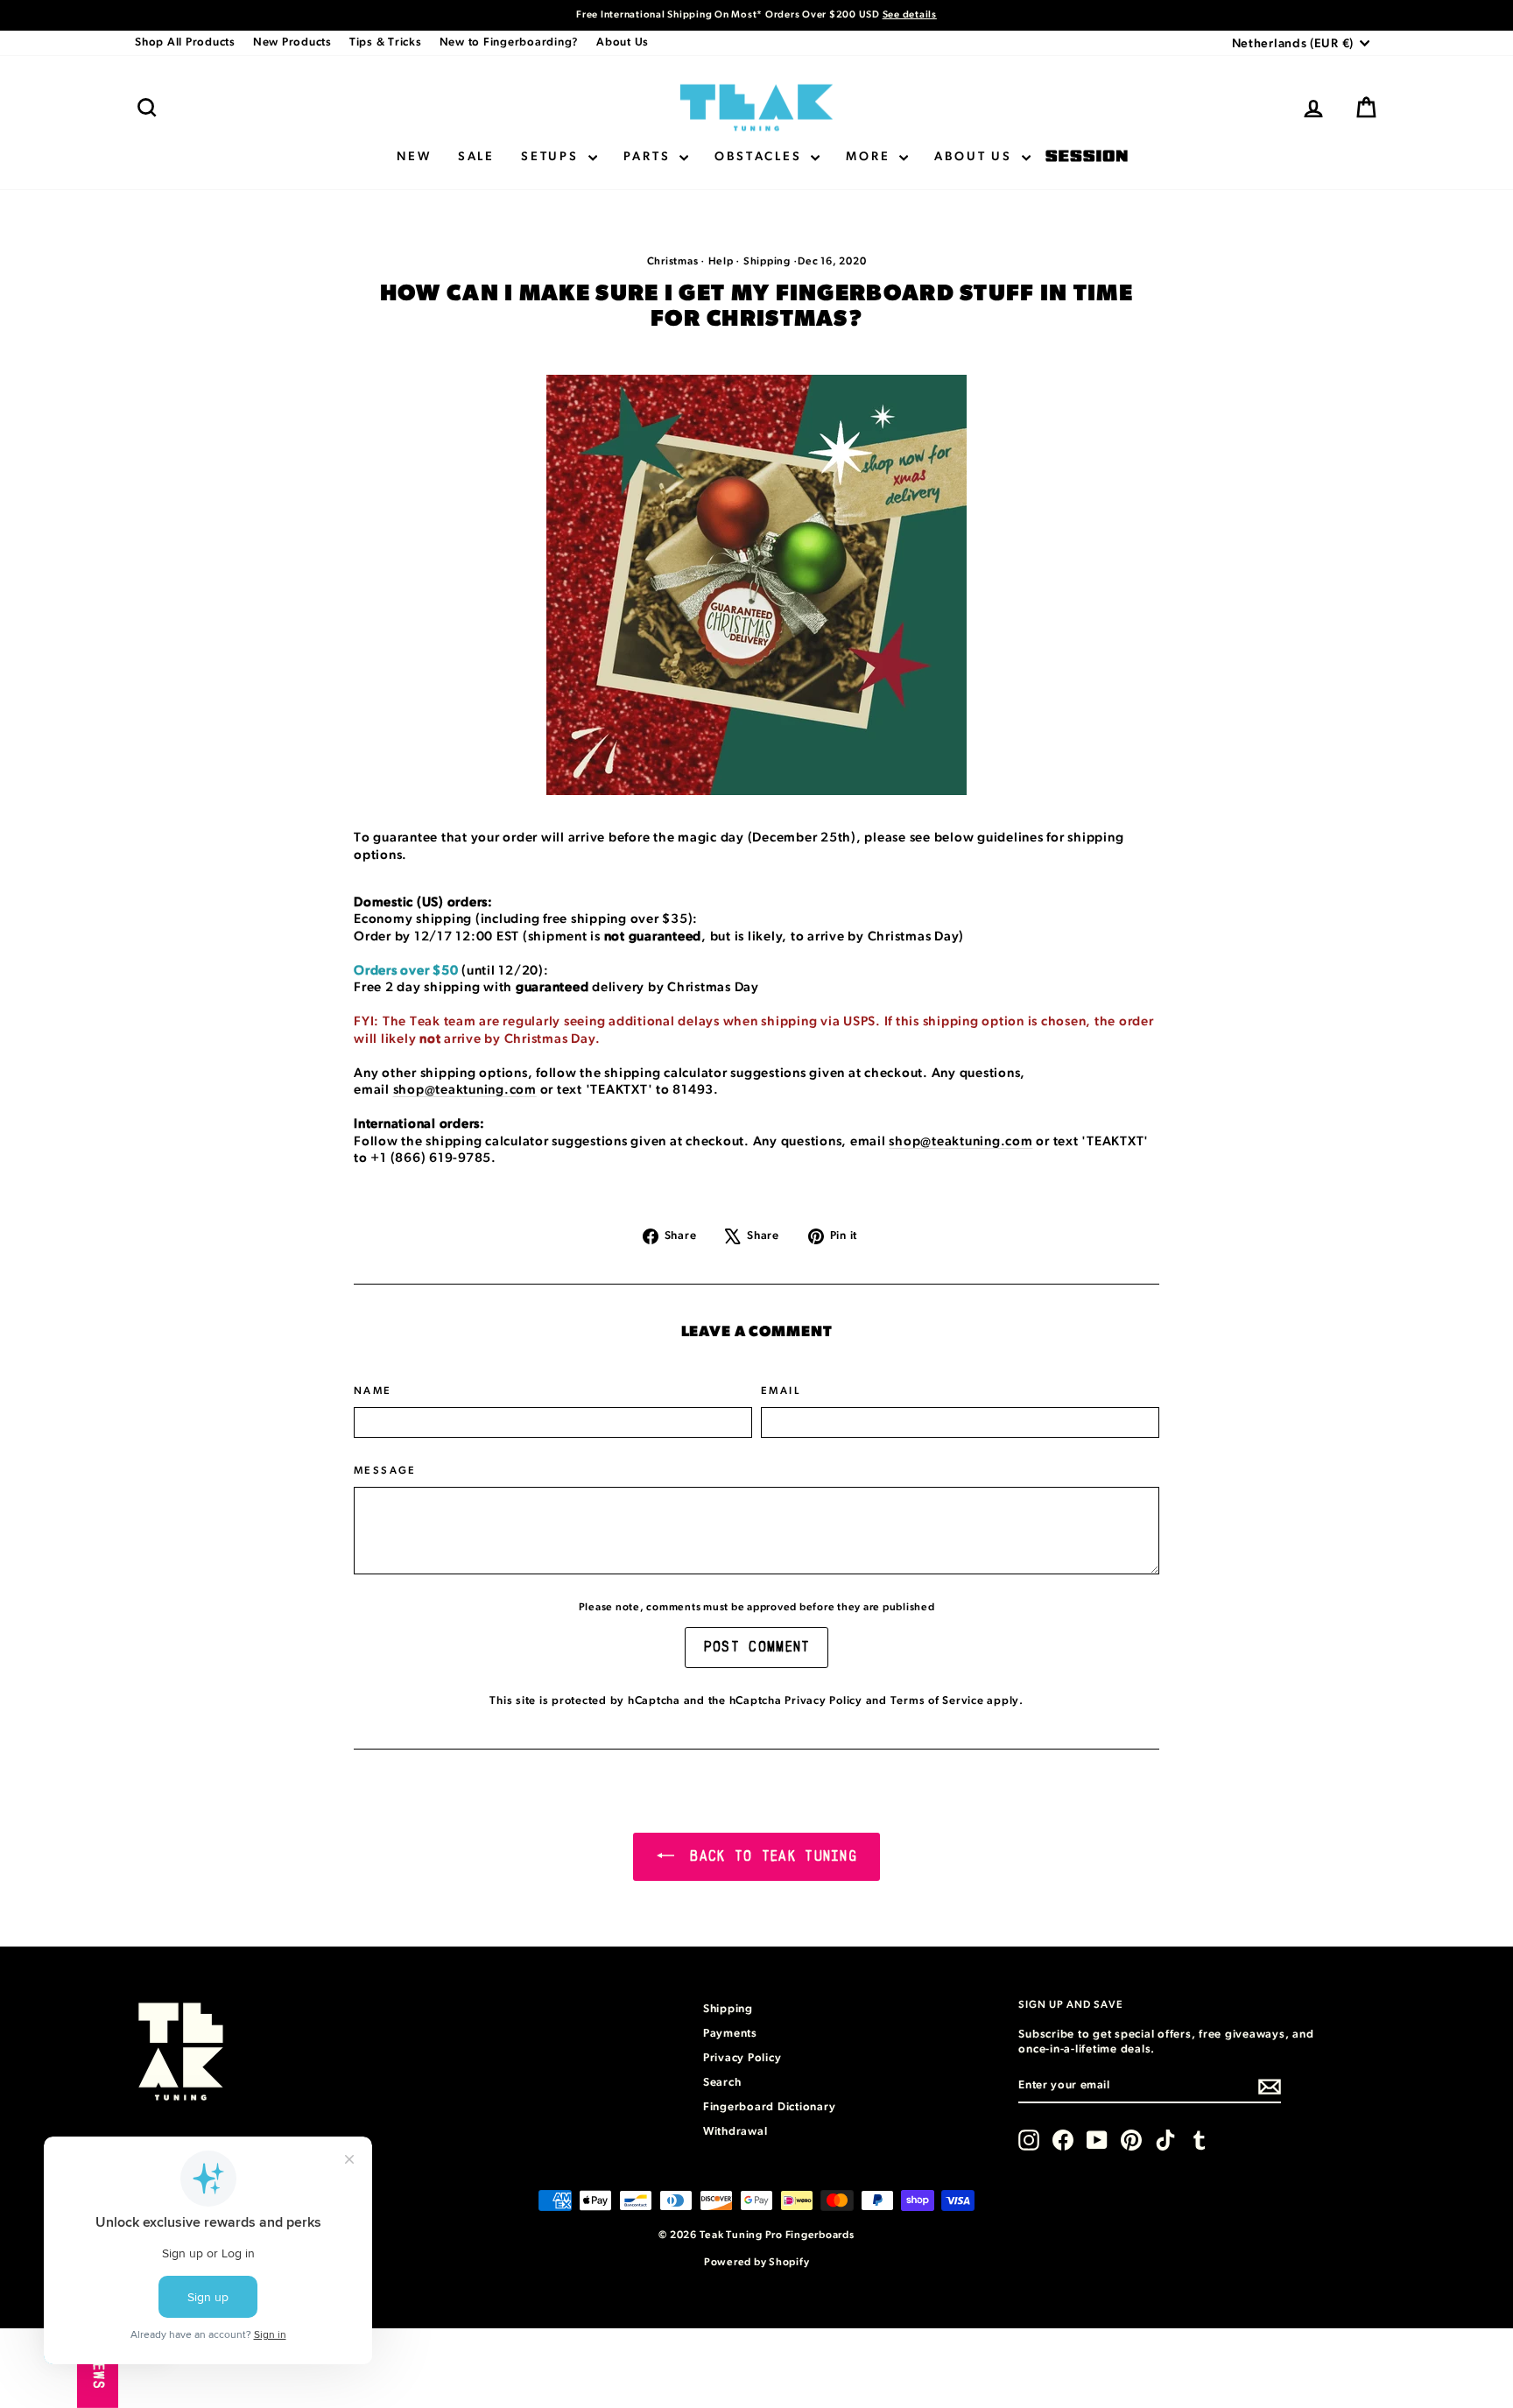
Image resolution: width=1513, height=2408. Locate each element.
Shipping (767, 261)
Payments (730, 2034)
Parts (650, 157)
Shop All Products (185, 42)
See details (910, 14)
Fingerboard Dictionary (770, 2107)
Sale (476, 157)
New (414, 157)
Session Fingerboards (1087, 157)
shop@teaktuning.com (465, 1090)
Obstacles (760, 157)
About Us (623, 42)
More (870, 157)
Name (373, 1391)
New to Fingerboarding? (510, 42)
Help (721, 261)
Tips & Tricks (386, 42)
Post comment (757, 1647)
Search (722, 2083)
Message (385, 1470)
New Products (292, 42)
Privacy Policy (823, 1701)
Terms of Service (937, 1701)
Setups (552, 157)
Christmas (673, 261)
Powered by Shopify (757, 2262)
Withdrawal (735, 2132)
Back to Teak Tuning (769, 1856)
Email (781, 1391)
